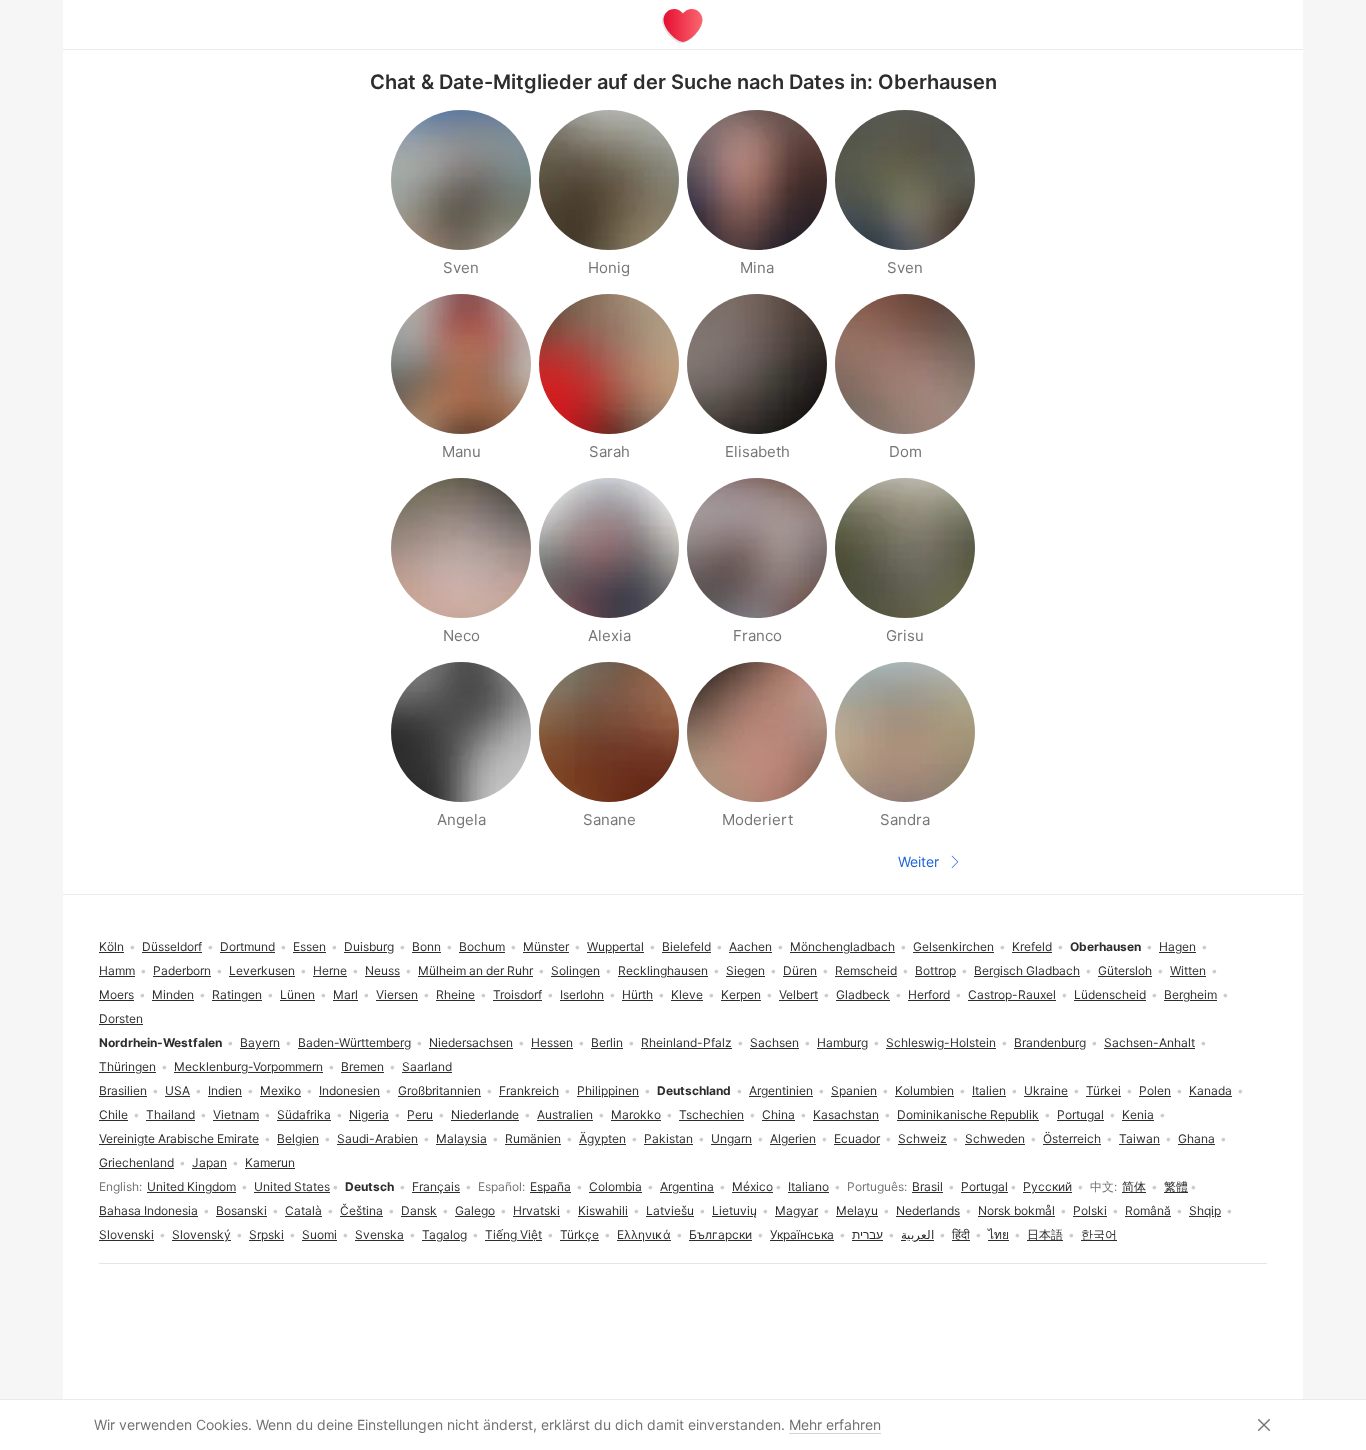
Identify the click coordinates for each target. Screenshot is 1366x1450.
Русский (1047, 1186)
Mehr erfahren (835, 1424)
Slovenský (201, 1234)
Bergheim (1190, 994)
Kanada (1210, 1090)
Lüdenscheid (1110, 994)
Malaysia (461, 1138)
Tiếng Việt (513, 1234)
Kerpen (741, 994)
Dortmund (247, 946)
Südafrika (304, 1114)
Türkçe (579, 1234)
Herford (929, 994)
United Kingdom (191, 1186)
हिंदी (961, 1234)
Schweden (995, 1138)
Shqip (1205, 1210)
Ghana (1196, 1138)
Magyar (796, 1210)
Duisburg (369, 946)
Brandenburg (1050, 1042)
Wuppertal (615, 946)
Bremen (362, 1066)
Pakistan (668, 1138)
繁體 (1176, 1186)
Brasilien (123, 1090)
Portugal (984, 1186)
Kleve (687, 994)
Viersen (397, 994)
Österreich (1072, 1138)
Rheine (455, 994)
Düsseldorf (172, 946)
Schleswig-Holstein (941, 1042)
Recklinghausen (663, 970)
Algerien (793, 1138)
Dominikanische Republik (968, 1114)
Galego (475, 1210)
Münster (546, 946)
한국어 (1099, 1234)
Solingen (575, 970)
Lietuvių (734, 1210)
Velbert (798, 994)
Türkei (1103, 1090)
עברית (867, 1234)
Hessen (552, 1042)
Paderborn (182, 970)
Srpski (266, 1234)
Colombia (615, 1186)
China (778, 1114)
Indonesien (349, 1090)
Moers (116, 994)
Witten (1188, 970)
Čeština (361, 1210)
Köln (111, 946)
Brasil (927, 1186)
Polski (1090, 1210)
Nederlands (928, 1210)
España (550, 1186)
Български (720, 1234)
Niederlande (485, 1114)
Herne (330, 970)
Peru (420, 1114)
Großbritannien (439, 1090)
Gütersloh (1125, 970)
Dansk (419, 1210)
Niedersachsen (471, 1042)
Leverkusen (262, 970)
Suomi (319, 1234)
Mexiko (280, 1090)
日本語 (1045, 1234)
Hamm (117, 970)
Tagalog (444, 1234)
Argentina (687, 1186)
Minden (173, 994)
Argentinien (781, 1090)
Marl (345, 994)
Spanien (854, 1090)
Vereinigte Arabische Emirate (179, 1138)
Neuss (382, 970)
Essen (309, 946)
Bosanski (241, 1210)
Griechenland (136, 1162)
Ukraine (1046, 1090)
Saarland (427, 1066)
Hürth (637, 994)
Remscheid (866, 970)
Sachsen (774, 1042)
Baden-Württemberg (354, 1042)
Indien (225, 1090)
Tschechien (711, 1114)
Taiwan (1139, 1138)
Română (1148, 1210)
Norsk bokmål (1016, 1210)
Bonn (426, 946)
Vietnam (236, 1114)
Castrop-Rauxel (1012, 994)
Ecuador (857, 1138)
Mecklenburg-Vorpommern (248, 1066)
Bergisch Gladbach (1027, 970)
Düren (800, 970)
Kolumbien (924, 1090)
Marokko (636, 1114)
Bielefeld (686, 946)
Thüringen (127, 1066)
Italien (989, 1090)
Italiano (808, 1186)
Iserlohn (582, 994)
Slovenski (126, 1234)
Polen (1155, 1090)
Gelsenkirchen (953, 946)
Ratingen (237, 994)
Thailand (170, 1114)
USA (177, 1090)
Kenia (1138, 1114)
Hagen (1177, 946)
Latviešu (670, 1210)
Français (436, 1186)
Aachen (750, 946)
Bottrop (935, 970)
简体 (1134, 1186)
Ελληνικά (644, 1234)
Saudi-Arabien (377, 1138)
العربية (917, 1234)
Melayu (857, 1210)
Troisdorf (517, 994)
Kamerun (270, 1162)
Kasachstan (846, 1114)
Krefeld (1032, 946)
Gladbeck (863, 994)
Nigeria (369, 1114)
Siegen (745, 970)
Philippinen (608, 1090)
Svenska (379, 1234)
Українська (802, 1234)
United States (292, 1186)
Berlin (607, 1042)
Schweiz (922, 1138)
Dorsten (121, 1018)
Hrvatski (536, 1210)
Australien (565, 1114)
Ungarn (731, 1138)
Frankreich (529, 1090)
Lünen (297, 994)
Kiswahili (603, 1210)
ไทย (998, 1234)
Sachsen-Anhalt (1149, 1042)
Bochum (482, 946)
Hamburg (842, 1042)
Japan (209, 1162)
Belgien (298, 1138)
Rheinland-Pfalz (686, 1042)
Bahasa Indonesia (148, 1210)
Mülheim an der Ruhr (475, 970)
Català (303, 1210)
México (752, 1186)
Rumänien (533, 1138)
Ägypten (602, 1138)
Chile (113, 1114)
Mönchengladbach (842, 946)
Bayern (260, 1042)
